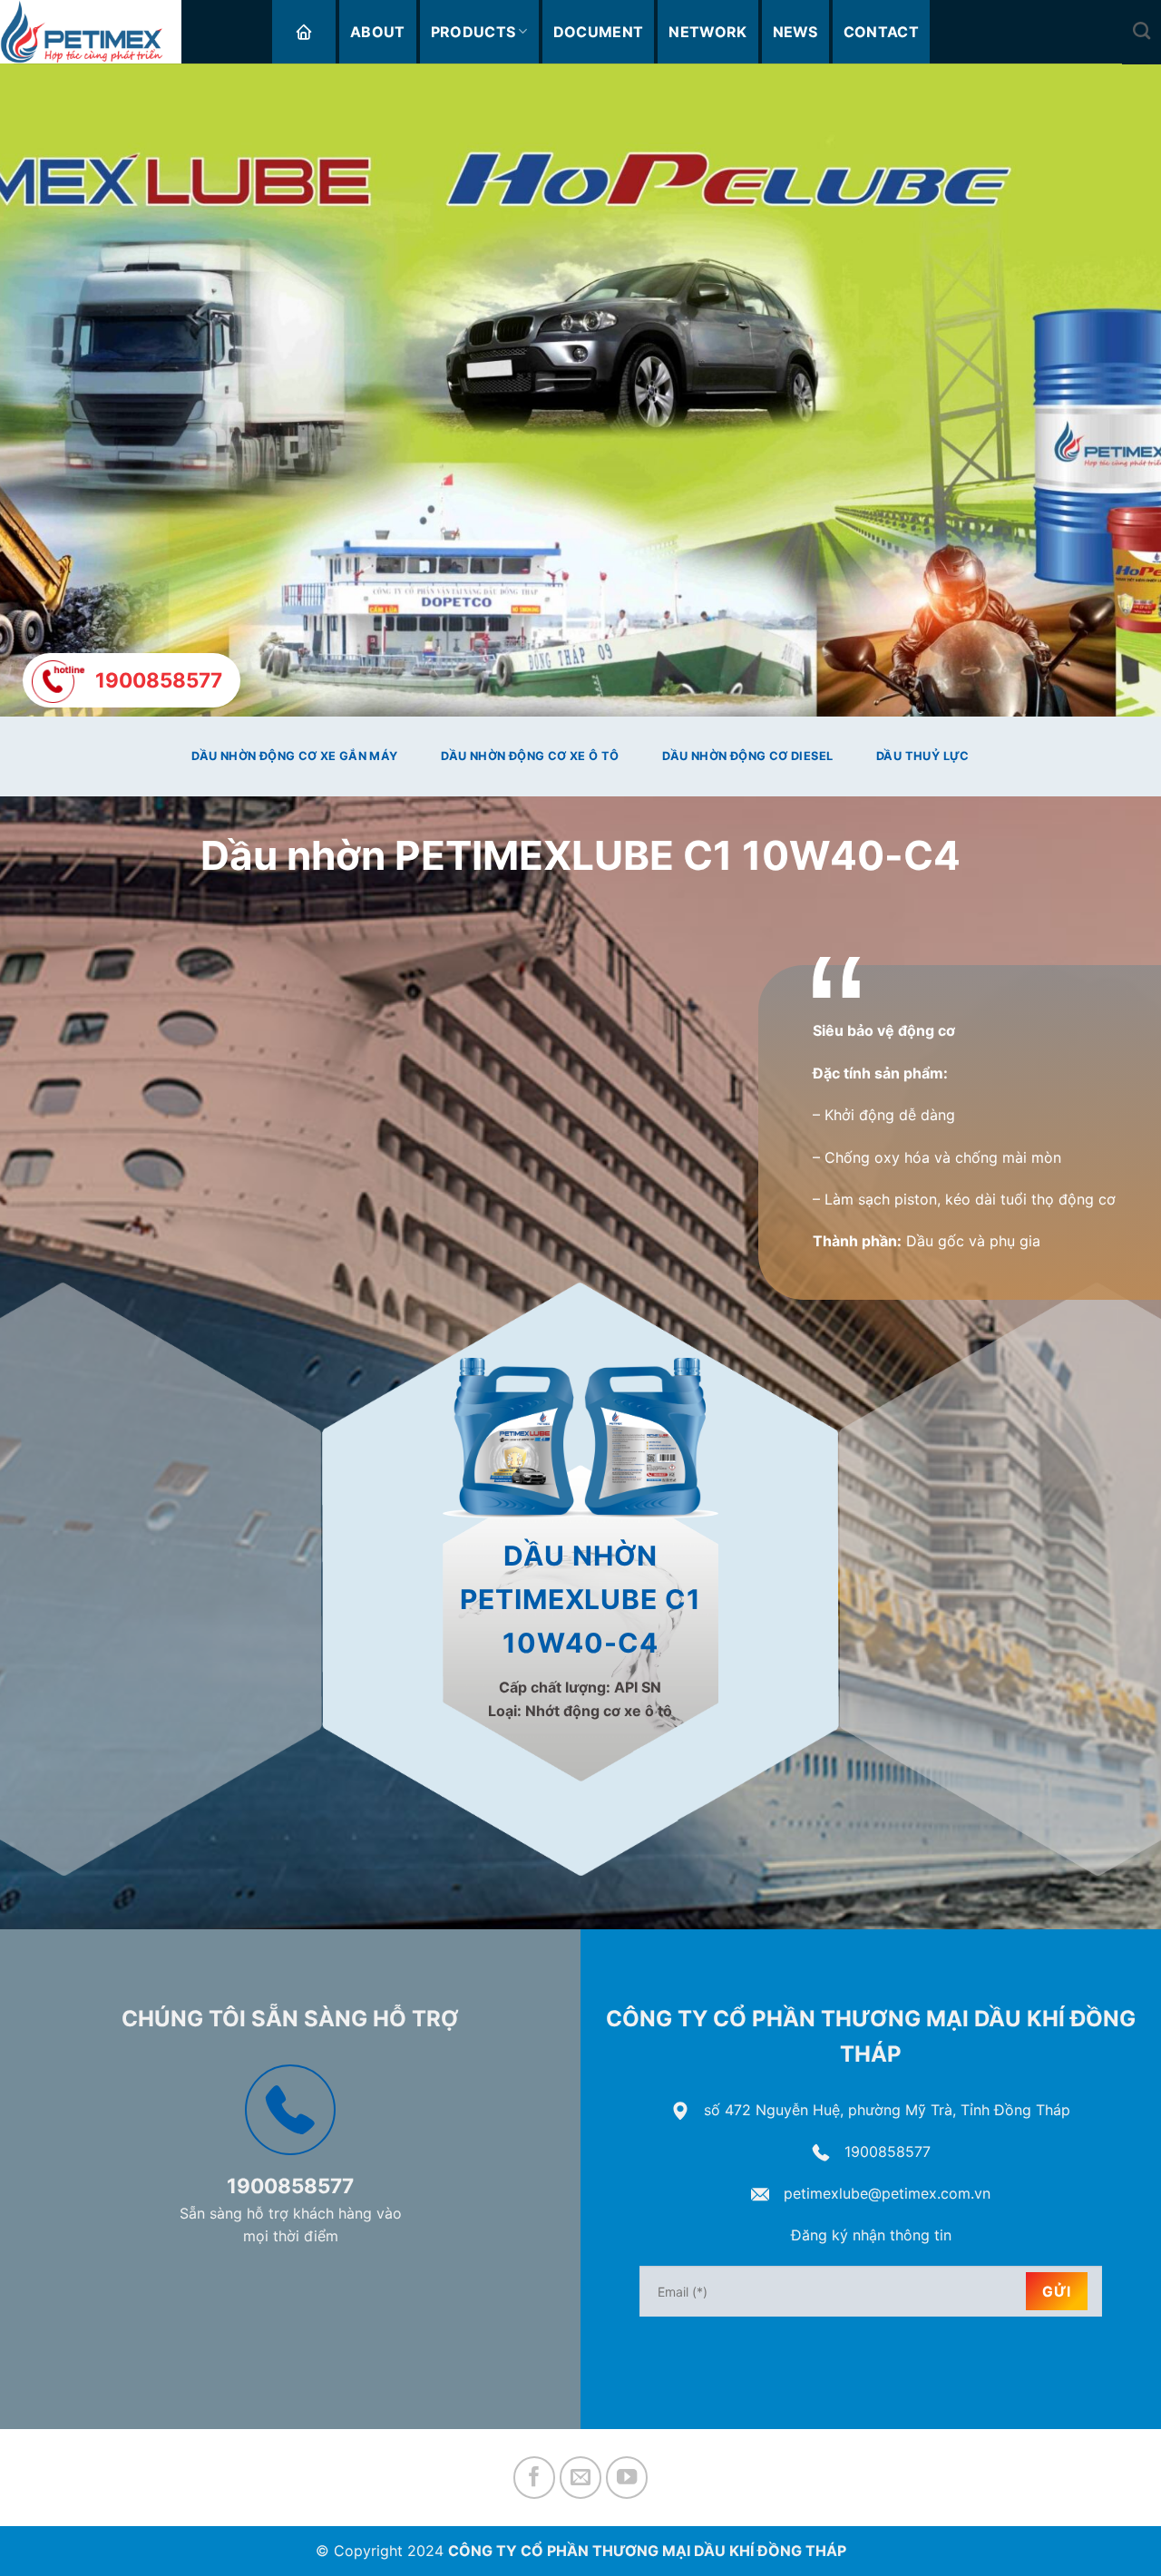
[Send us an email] (581, 2478)
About (378, 32)
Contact (881, 32)
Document (599, 32)
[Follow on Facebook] (535, 2478)
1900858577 (888, 2152)
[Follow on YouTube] (627, 2478)
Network (707, 32)
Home (304, 32)
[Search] (1141, 30)
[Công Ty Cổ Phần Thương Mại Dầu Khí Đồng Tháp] (91, 32)
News (795, 32)
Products (473, 32)
